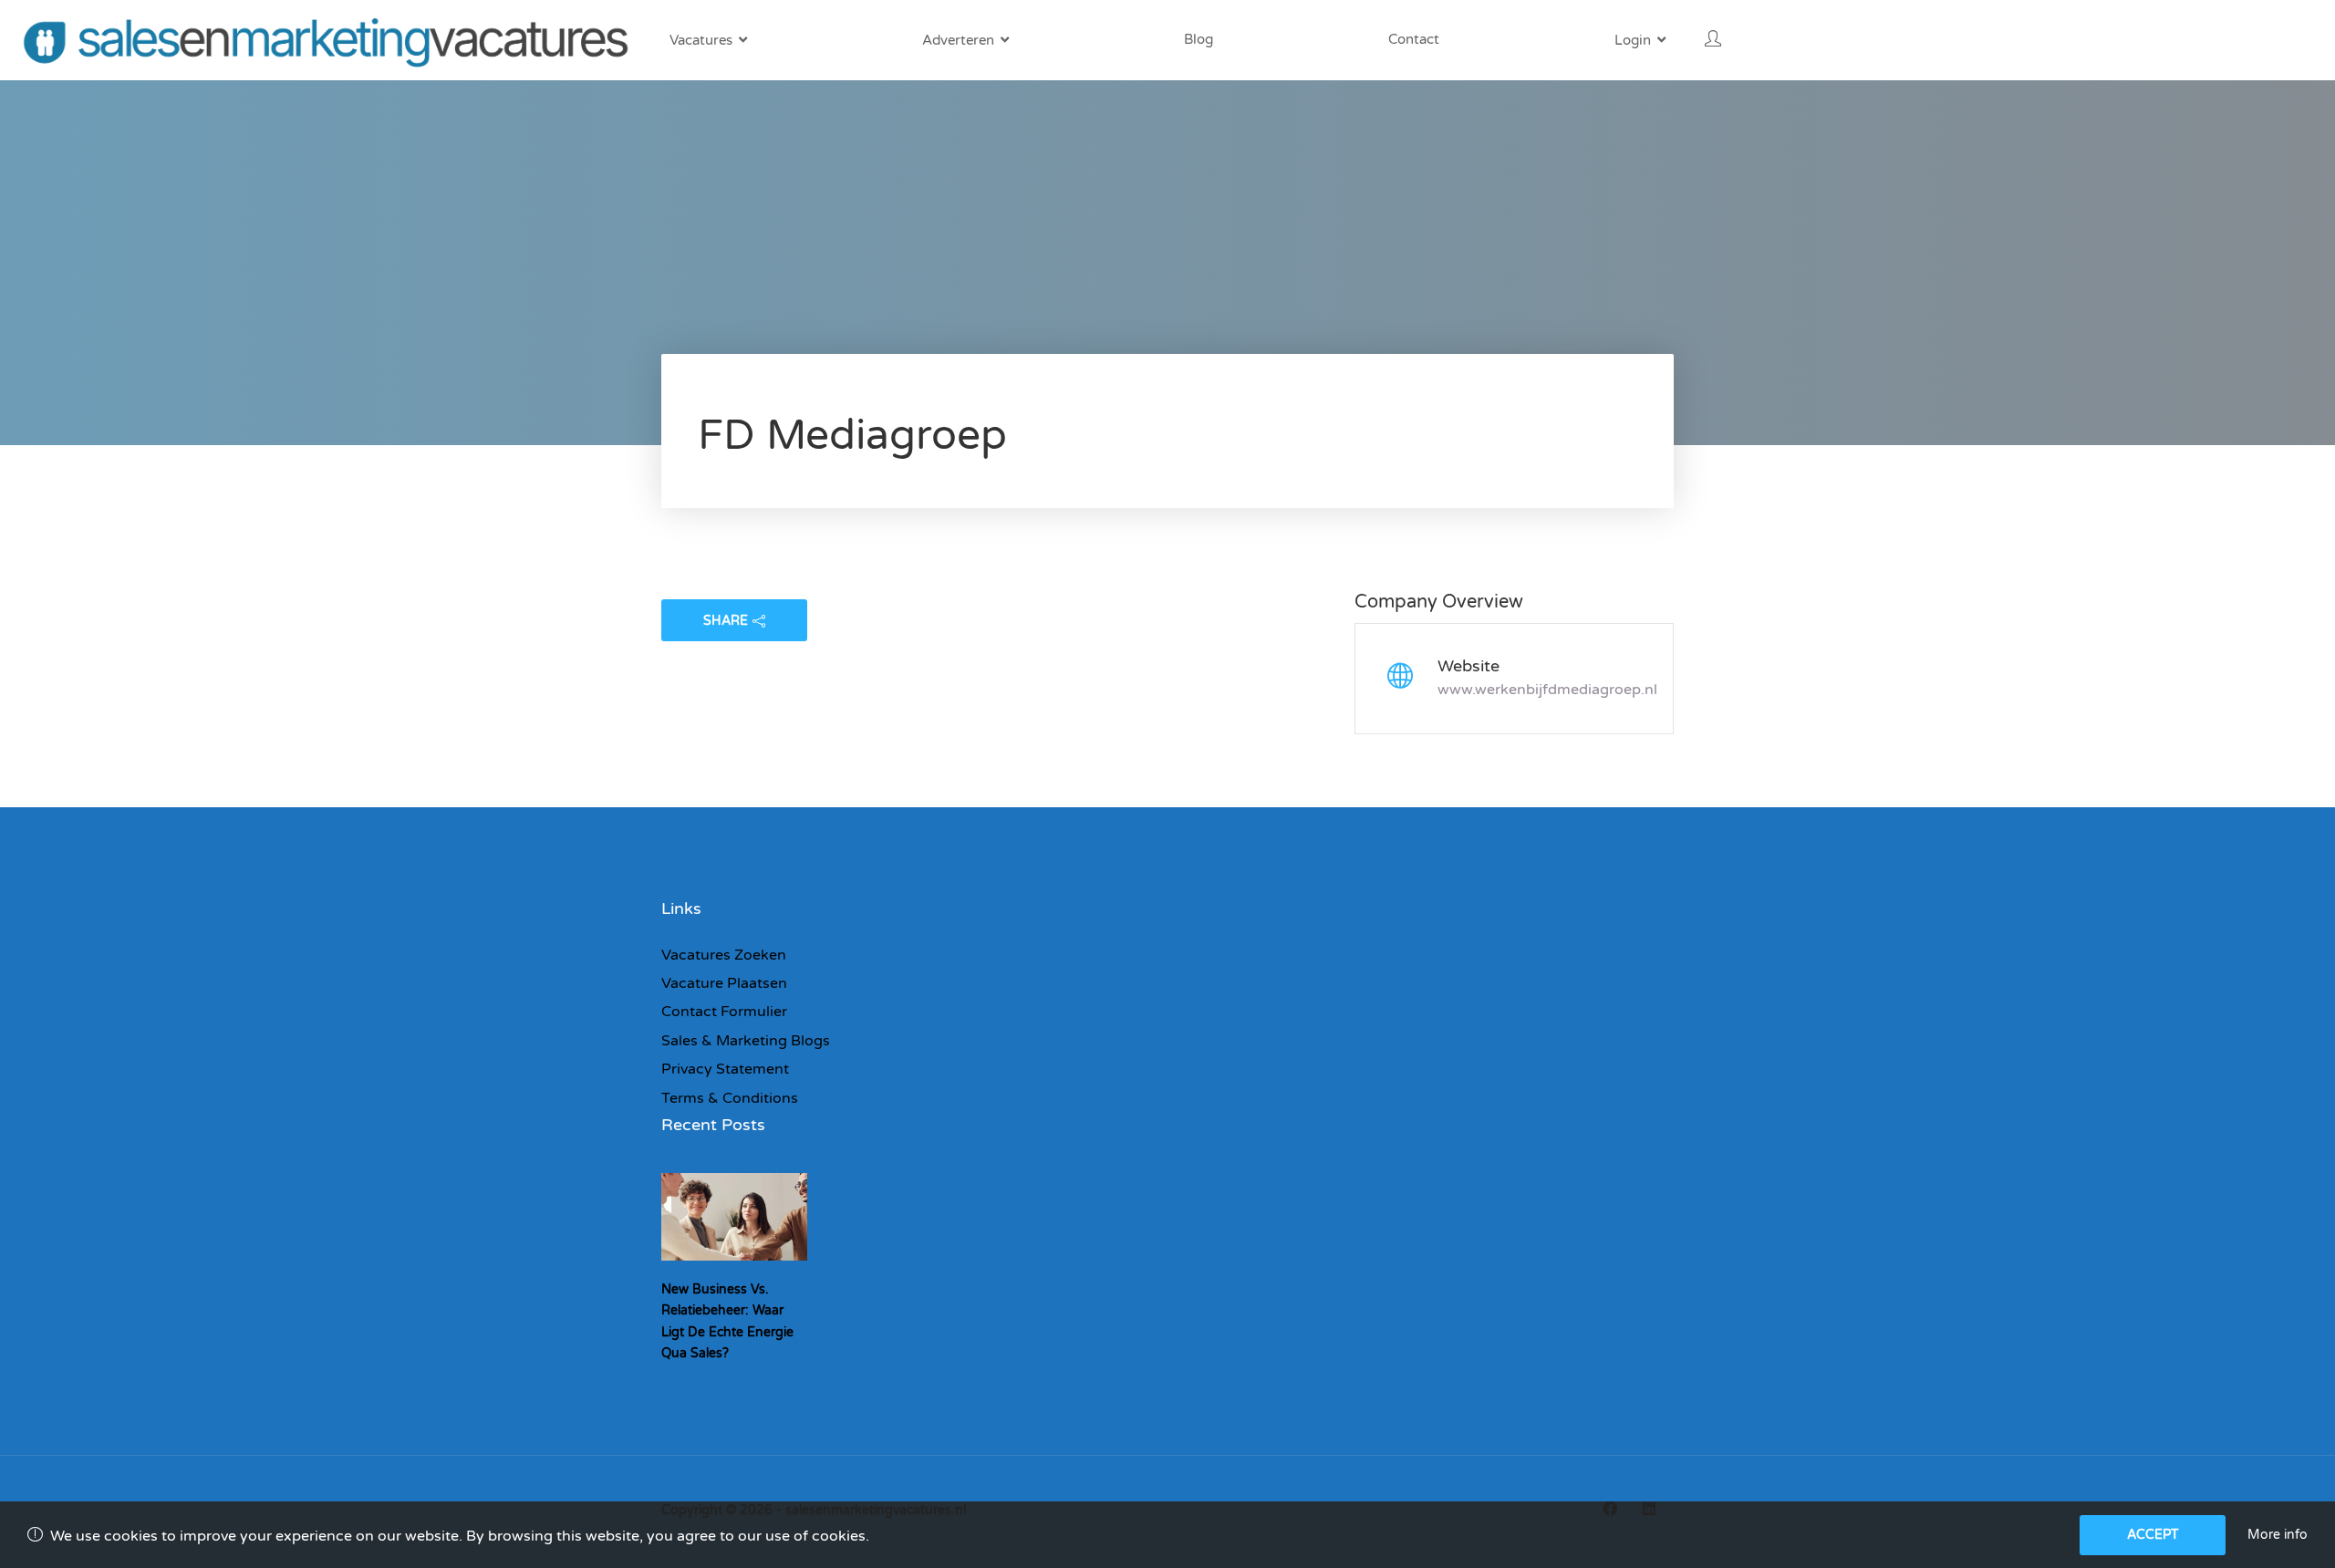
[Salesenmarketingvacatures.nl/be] (331, 40)
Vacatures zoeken (724, 955)
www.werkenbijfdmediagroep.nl (1547, 690)
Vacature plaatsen (724, 983)
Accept (2153, 1535)
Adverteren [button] (958, 40)
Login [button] (1633, 40)
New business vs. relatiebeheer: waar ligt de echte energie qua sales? (727, 1321)
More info (2278, 1535)
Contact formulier (724, 1012)
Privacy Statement (725, 1069)
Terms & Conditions (730, 1098)
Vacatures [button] (701, 40)
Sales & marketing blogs (746, 1041)
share (726, 621)
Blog (1199, 39)
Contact (1414, 39)
